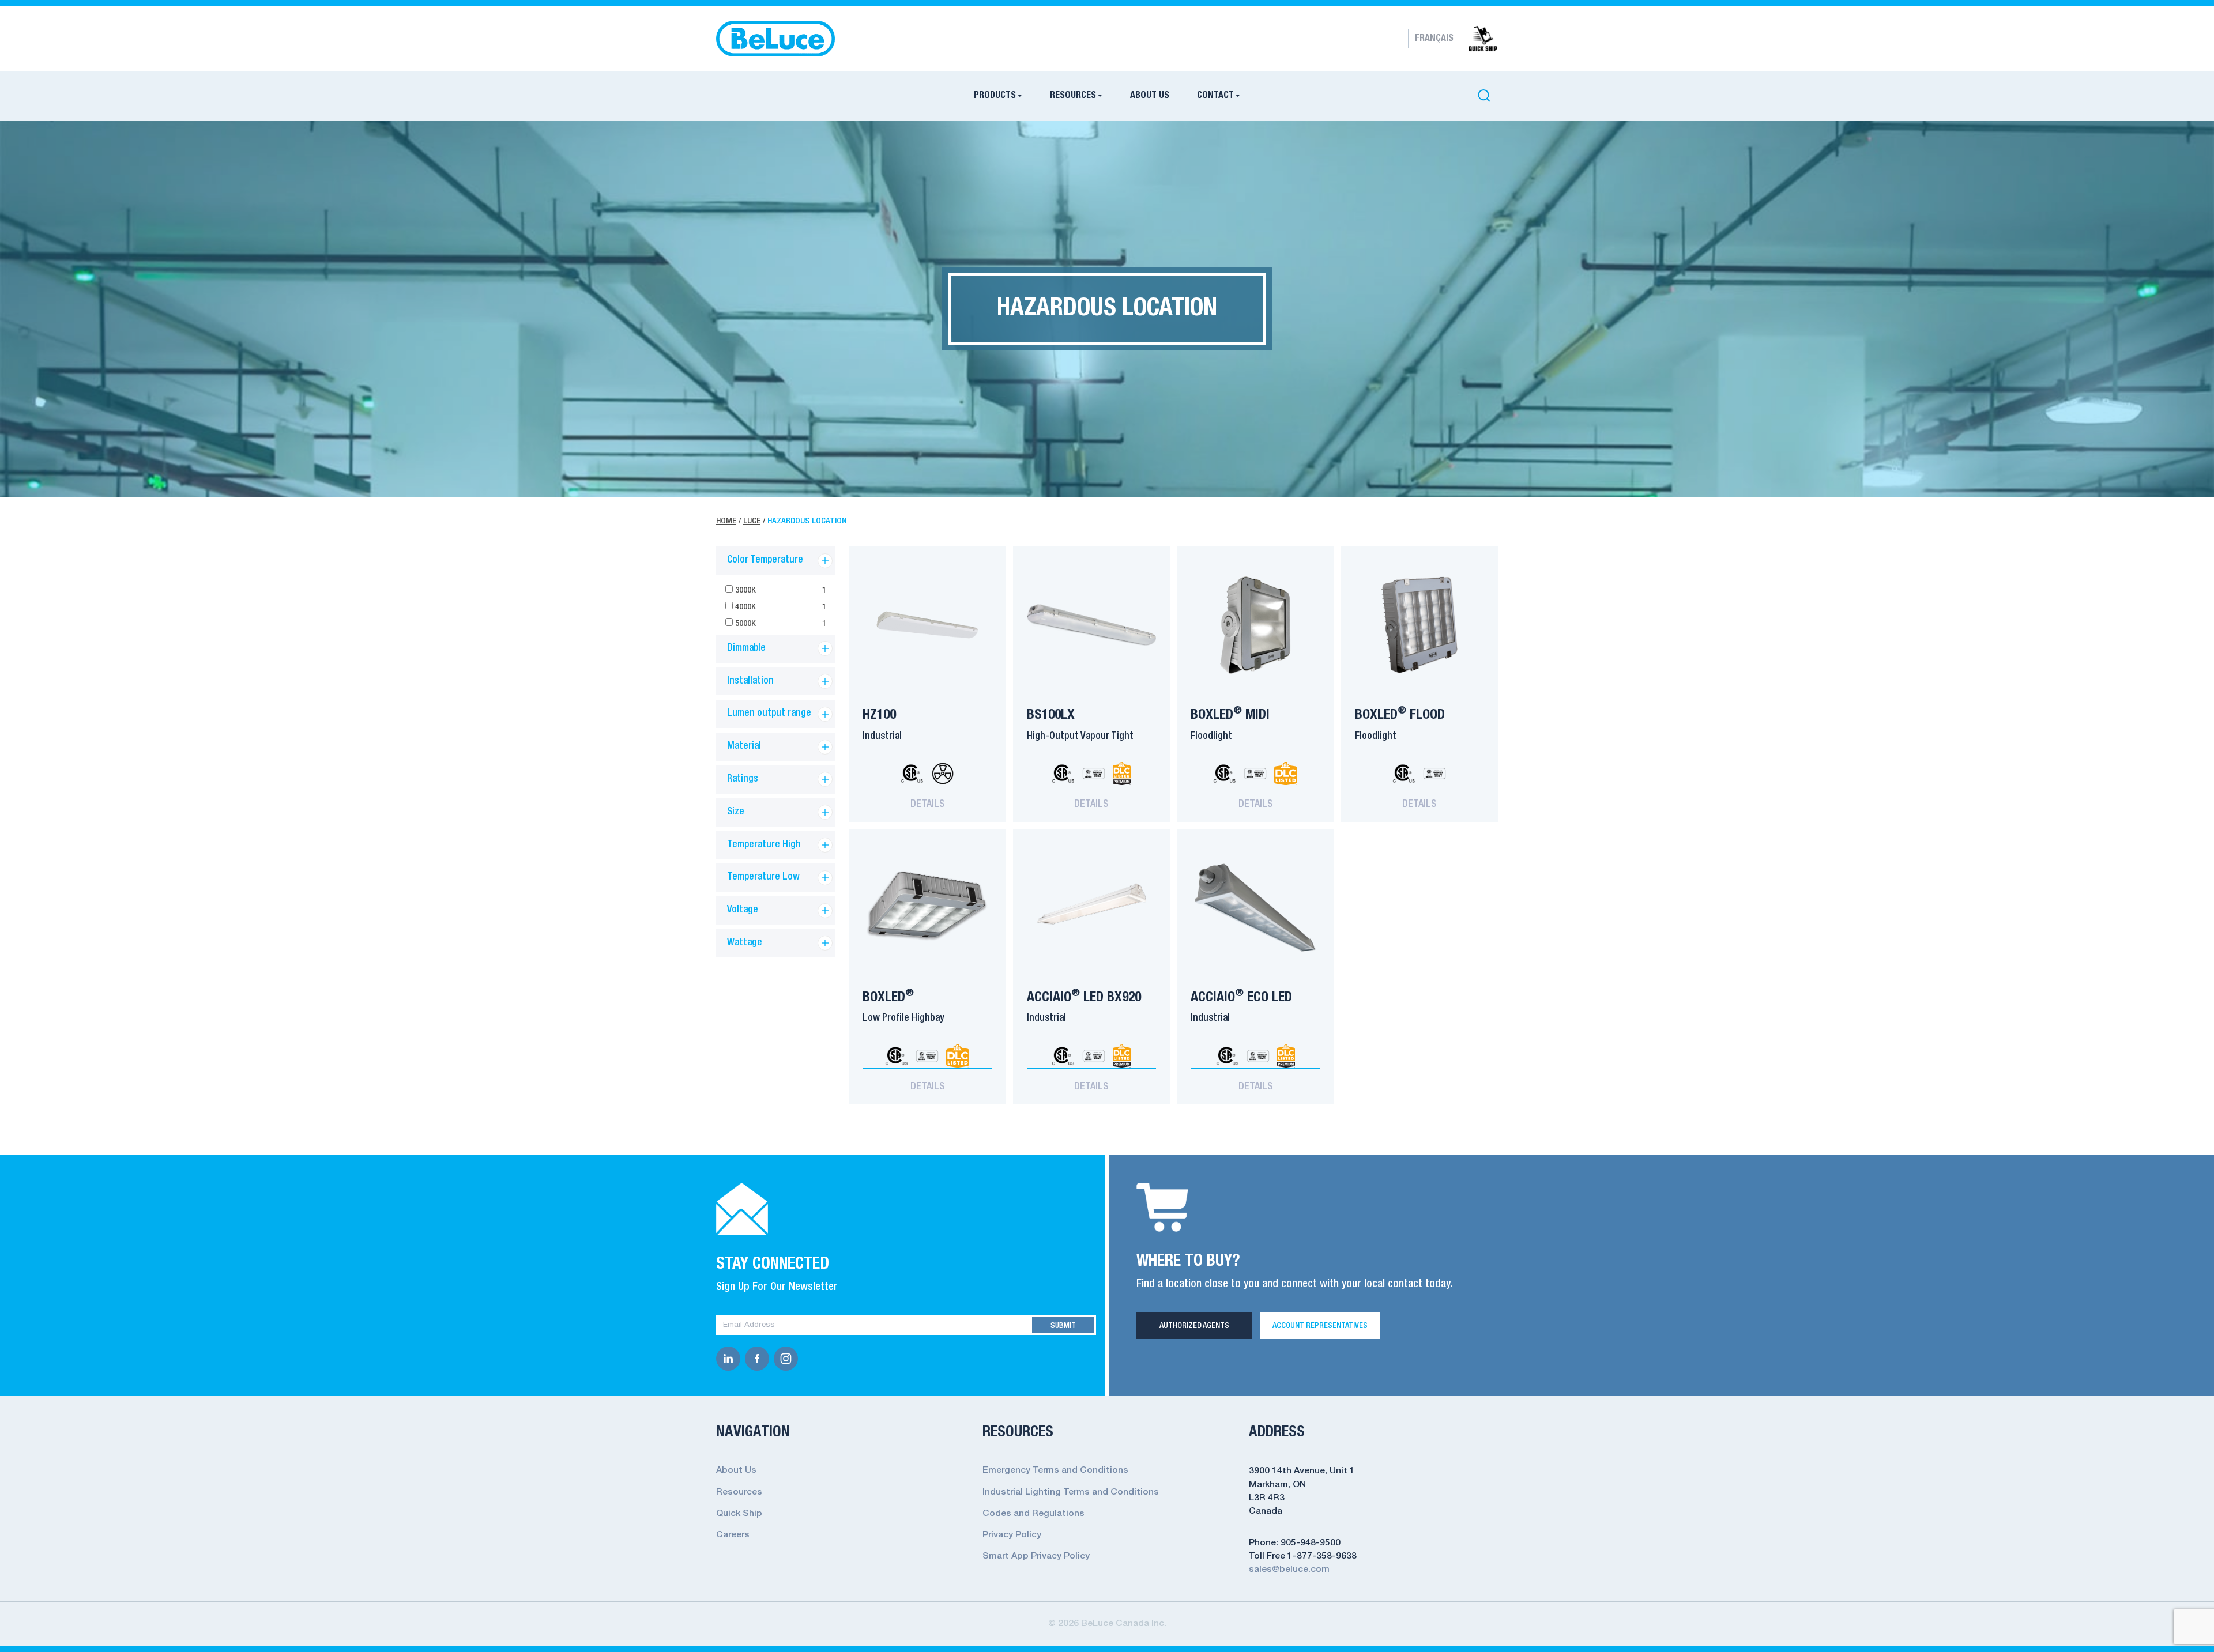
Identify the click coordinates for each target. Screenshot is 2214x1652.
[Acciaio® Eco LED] (1255, 907)
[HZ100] (927, 625)
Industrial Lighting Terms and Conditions (1071, 1492)
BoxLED (888, 997)
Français (1434, 39)
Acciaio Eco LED (1241, 997)
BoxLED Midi (1230, 715)
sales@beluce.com (1289, 1570)
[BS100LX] (1092, 625)
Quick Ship (739, 1514)
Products (995, 96)
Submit (1063, 1326)
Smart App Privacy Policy (1036, 1556)
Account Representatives (1320, 1326)
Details (927, 804)
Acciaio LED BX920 (1084, 997)
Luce (752, 521)
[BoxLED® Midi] (1255, 625)
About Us (1150, 96)
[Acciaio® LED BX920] (1092, 907)
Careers (733, 1535)
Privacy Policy (1012, 1535)
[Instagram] (788, 1359)
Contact (1215, 96)
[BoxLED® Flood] (1420, 625)
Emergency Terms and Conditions (1055, 1470)
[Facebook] (759, 1359)
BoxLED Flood (1400, 715)
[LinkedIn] (731, 1359)
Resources (1073, 96)
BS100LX (1051, 715)
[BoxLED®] (927, 907)
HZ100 (879, 715)
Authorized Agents (1194, 1326)
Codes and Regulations (1033, 1514)
